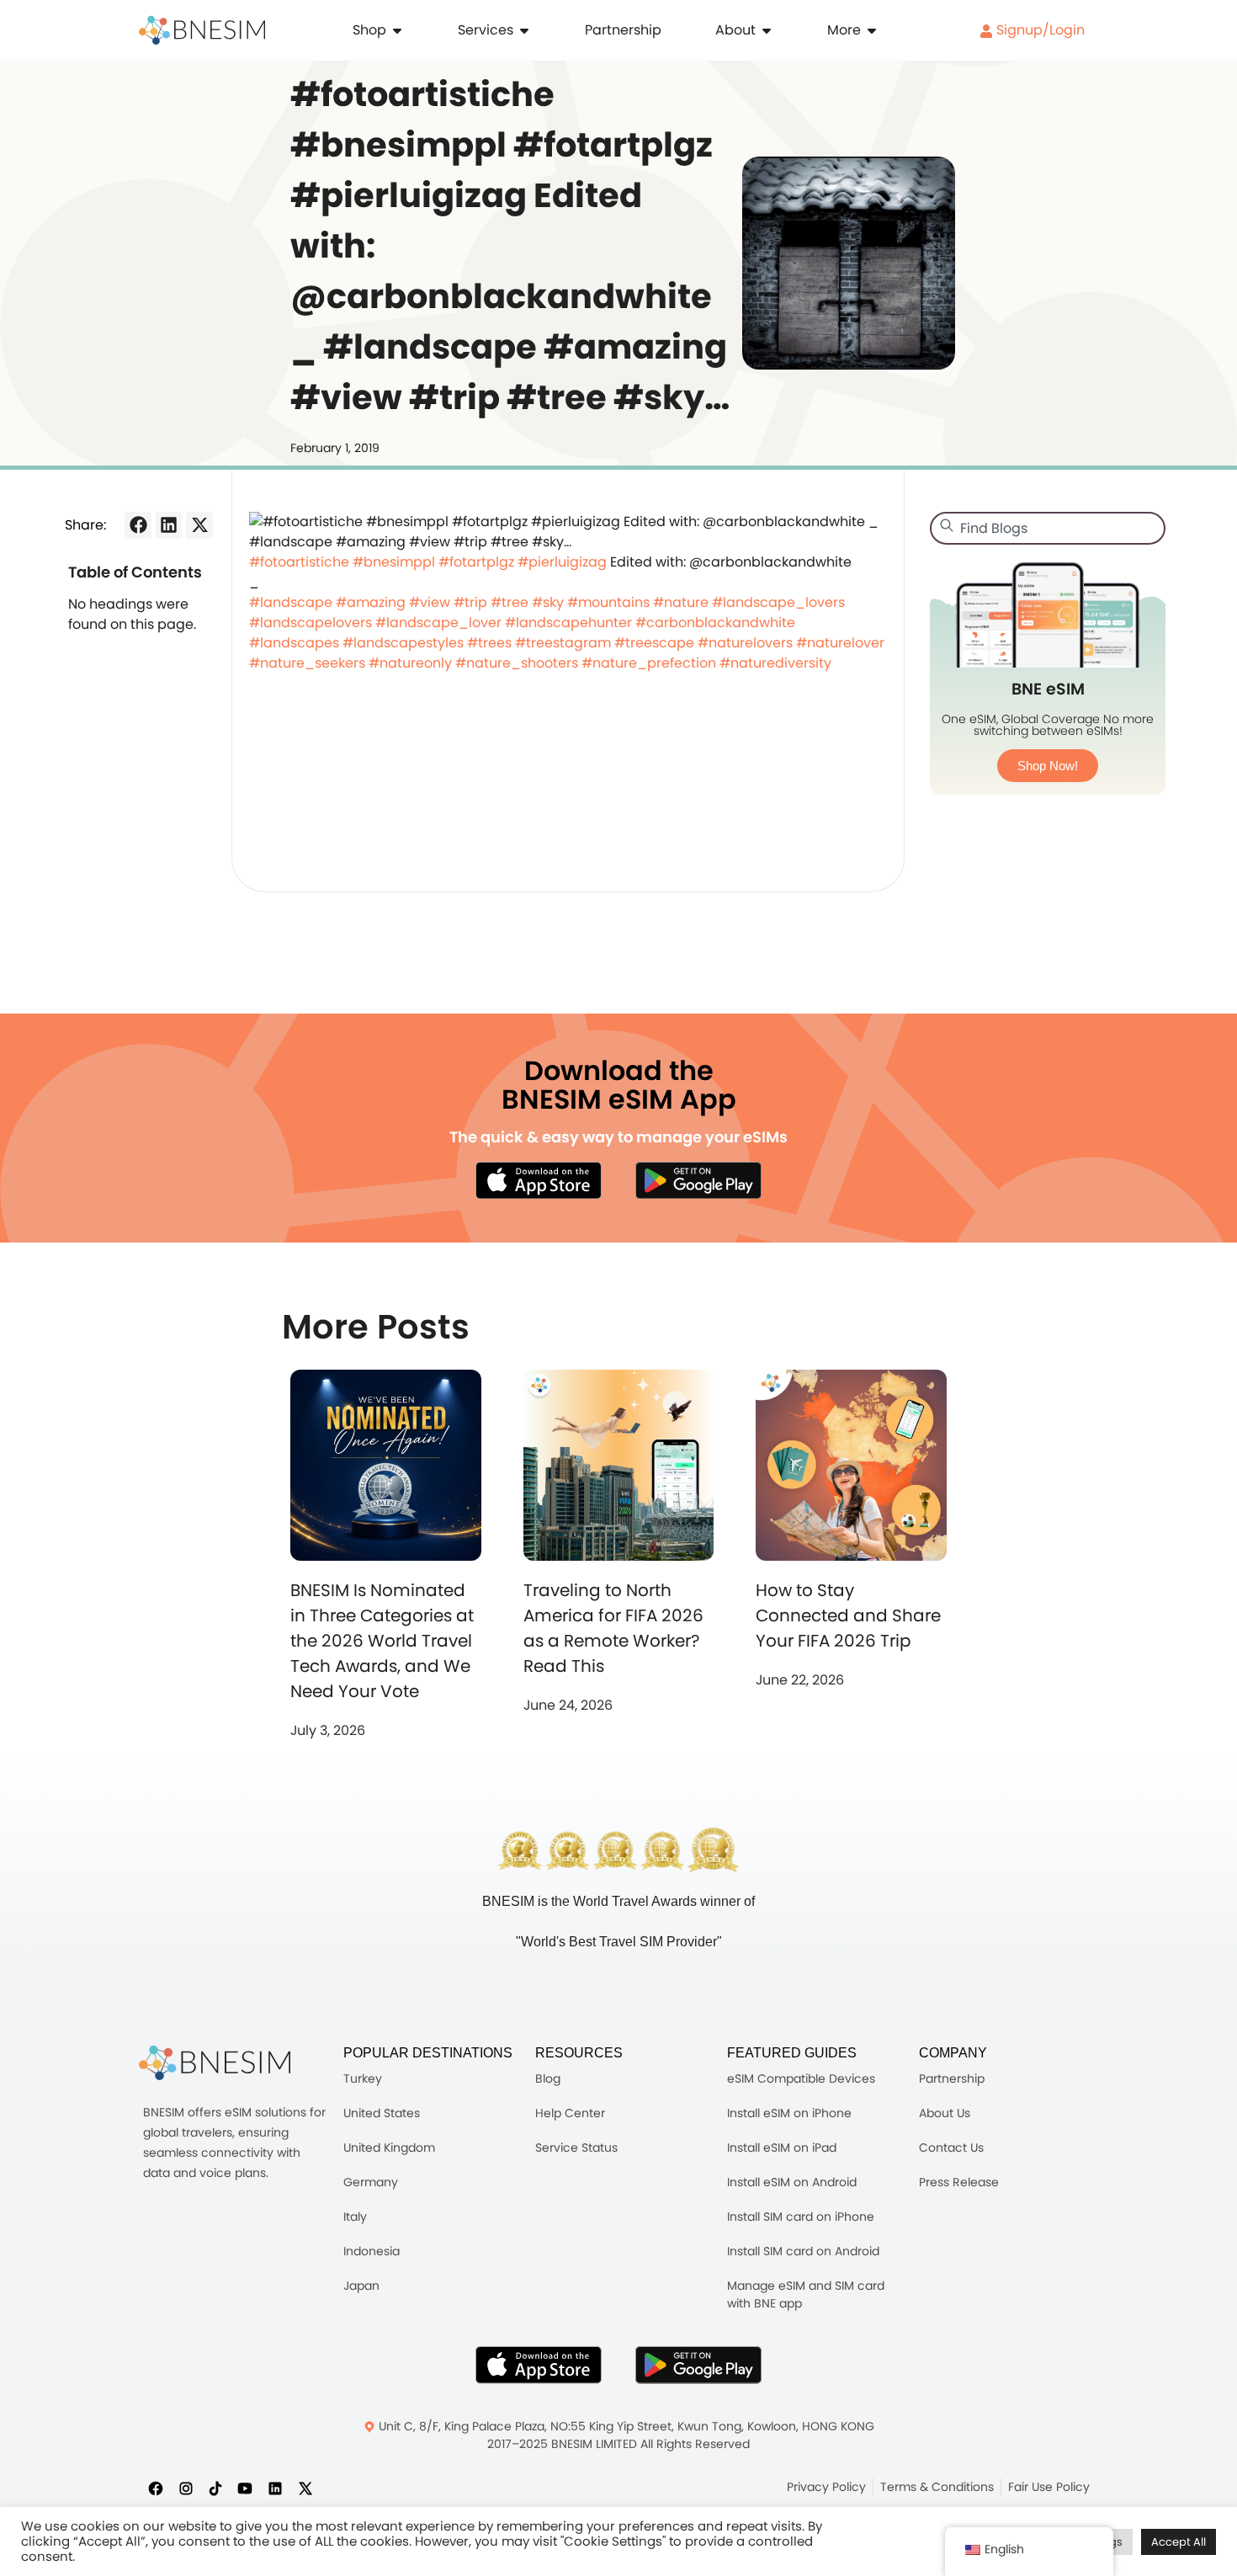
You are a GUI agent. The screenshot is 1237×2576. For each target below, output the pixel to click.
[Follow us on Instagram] (186, 2488)
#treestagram (563, 643)
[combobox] (1048, 528)
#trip (470, 602)
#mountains (608, 602)
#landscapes (294, 643)
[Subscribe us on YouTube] (245, 2488)
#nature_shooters (517, 663)
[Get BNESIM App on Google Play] (698, 2365)
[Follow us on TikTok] (215, 2488)
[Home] (202, 30)
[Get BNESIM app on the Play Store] (698, 1180)
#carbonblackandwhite (715, 623)
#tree (510, 602)
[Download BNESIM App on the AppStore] (539, 2365)
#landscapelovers (311, 623)
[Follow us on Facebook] (156, 2488)
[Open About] (767, 30)
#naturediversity (775, 663)
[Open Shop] (397, 30)
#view (430, 602)
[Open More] (872, 30)
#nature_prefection (649, 663)
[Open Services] (524, 30)
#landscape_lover (438, 623)
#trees (489, 643)
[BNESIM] (215, 2063)
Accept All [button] (1179, 2542)
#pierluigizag (562, 562)
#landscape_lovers (778, 602)
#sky (548, 602)
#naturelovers (745, 643)
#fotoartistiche (299, 562)
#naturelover (840, 643)
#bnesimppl (394, 562)
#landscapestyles (403, 643)
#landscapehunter (568, 623)
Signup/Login (1039, 30)
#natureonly (410, 663)
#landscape (291, 602)
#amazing (371, 602)
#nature (681, 602)
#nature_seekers (307, 663)
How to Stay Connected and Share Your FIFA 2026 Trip (848, 1615)
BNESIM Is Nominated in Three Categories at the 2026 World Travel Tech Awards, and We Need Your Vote (382, 1641)
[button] (138, 525)
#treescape (654, 643)
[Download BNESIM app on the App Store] (539, 1180)
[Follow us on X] (305, 2488)
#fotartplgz (476, 562)
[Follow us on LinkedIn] (275, 2488)
